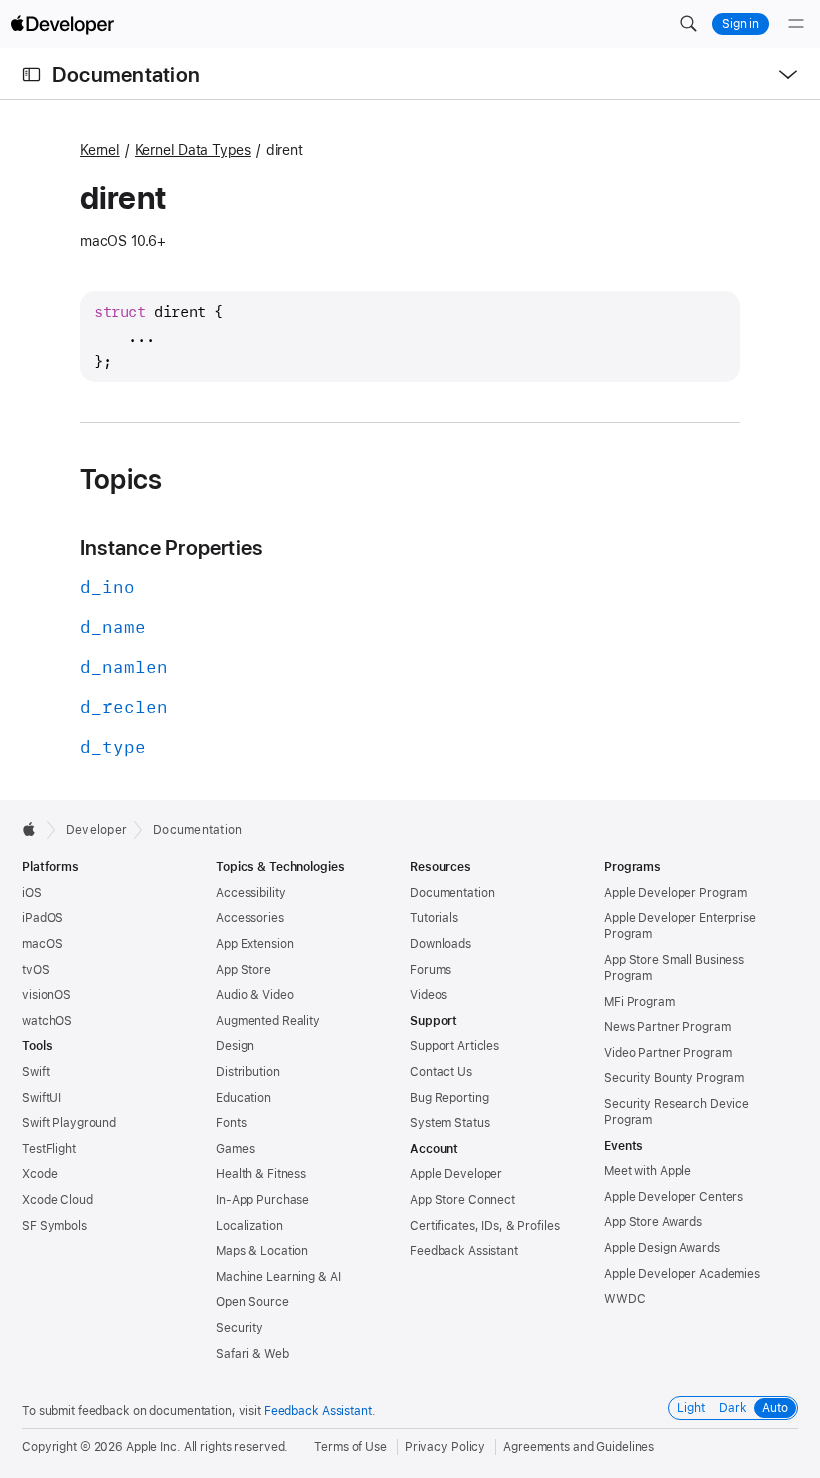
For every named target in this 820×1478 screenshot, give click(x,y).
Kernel (100, 150)
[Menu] (796, 24)
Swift (35, 1072)
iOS (32, 893)
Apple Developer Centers (673, 1197)
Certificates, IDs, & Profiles (485, 1226)
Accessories (250, 918)
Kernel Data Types (193, 150)
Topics (121, 479)
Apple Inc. (153, 1447)
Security (239, 1328)
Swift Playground (69, 1123)
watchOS (47, 1021)
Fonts (231, 1123)
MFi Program (639, 1002)
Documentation (126, 74)
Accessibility (250, 893)
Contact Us (441, 1072)
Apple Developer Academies (682, 1274)
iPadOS (42, 918)
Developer (96, 830)
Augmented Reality (268, 1021)
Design (235, 1046)
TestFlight (49, 1149)
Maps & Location (262, 1251)
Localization (249, 1226)
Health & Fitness (261, 1174)
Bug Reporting (449, 1098)
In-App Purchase (262, 1200)
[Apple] (34, 829)
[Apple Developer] (62, 24)
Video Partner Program (667, 1053)
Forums (430, 970)
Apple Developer (456, 1174)
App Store (243, 970)
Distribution (248, 1072)
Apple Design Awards (662, 1248)
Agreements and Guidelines (578, 1447)
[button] (688, 24)
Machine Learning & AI (278, 1277)
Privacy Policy (445, 1447)
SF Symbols (54, 1226)
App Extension (254, 944)
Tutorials (434, 918)
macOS (42, 944)
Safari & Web (252, 1354)
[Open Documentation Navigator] (31, 74)
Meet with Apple (647, 1171)
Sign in (740, 24)
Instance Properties (171, 547)
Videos (428, 995)
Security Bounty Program (674, 1078)
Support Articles (454, 1046)
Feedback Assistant (464, 1251)
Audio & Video (254, 995)
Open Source (252, 1302)
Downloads (440, 944)
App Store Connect (462, 1200)
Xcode (39, 1174)
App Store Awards (653, 1222)
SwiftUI (41, 1098)
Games (235, 1149)
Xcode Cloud (57, 1200)
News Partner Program (667, 1027)
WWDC (625, 1299)
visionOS (46, 995)
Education (243, 1098)
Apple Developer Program (675, 893)
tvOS (36, 970)
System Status (449, 1123)
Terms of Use (350, 1447)
